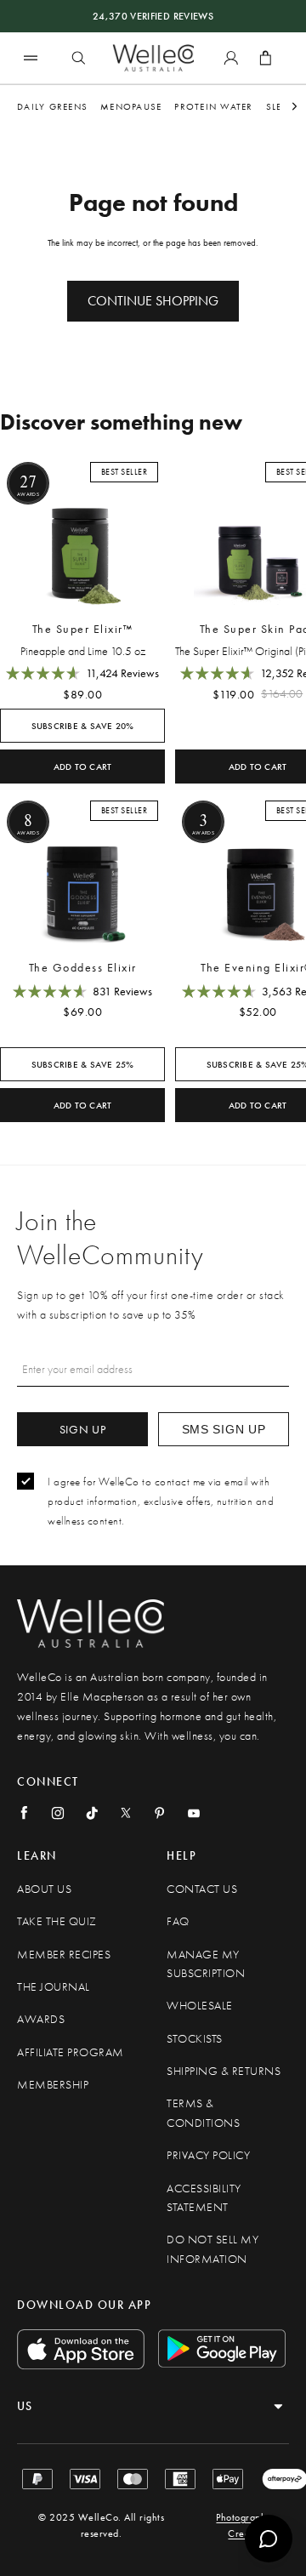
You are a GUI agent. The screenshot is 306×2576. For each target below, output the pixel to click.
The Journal (54, 1987)
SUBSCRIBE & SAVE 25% (83, 1065)
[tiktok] (92, 1813)
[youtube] (194, 1813)
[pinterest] (160, 1813)
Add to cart (83, 767)
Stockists (195, 2039)
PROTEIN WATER (213, 106)
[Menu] (31, 57)
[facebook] (24, 1813)
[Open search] (78, 58)
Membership (53, 2085)
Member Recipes (64, 1955)
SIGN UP (83, 1429)
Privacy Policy (208, 2155)
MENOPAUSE (131, 106)
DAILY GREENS (52, 106)
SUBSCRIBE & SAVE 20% (83, 726)
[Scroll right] (295, 107)
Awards (41, 2019)
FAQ (178, 1921)
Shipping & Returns (224, 2071)
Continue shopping (153, 301)
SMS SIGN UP (224, 1429)
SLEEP (279, 106)
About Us (44, 1889)
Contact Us (202, 1889)
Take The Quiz (57, 1921)
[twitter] (126, 1813)
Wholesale (200, 2006)
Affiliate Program (71, 2052)
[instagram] (58, 1813)
